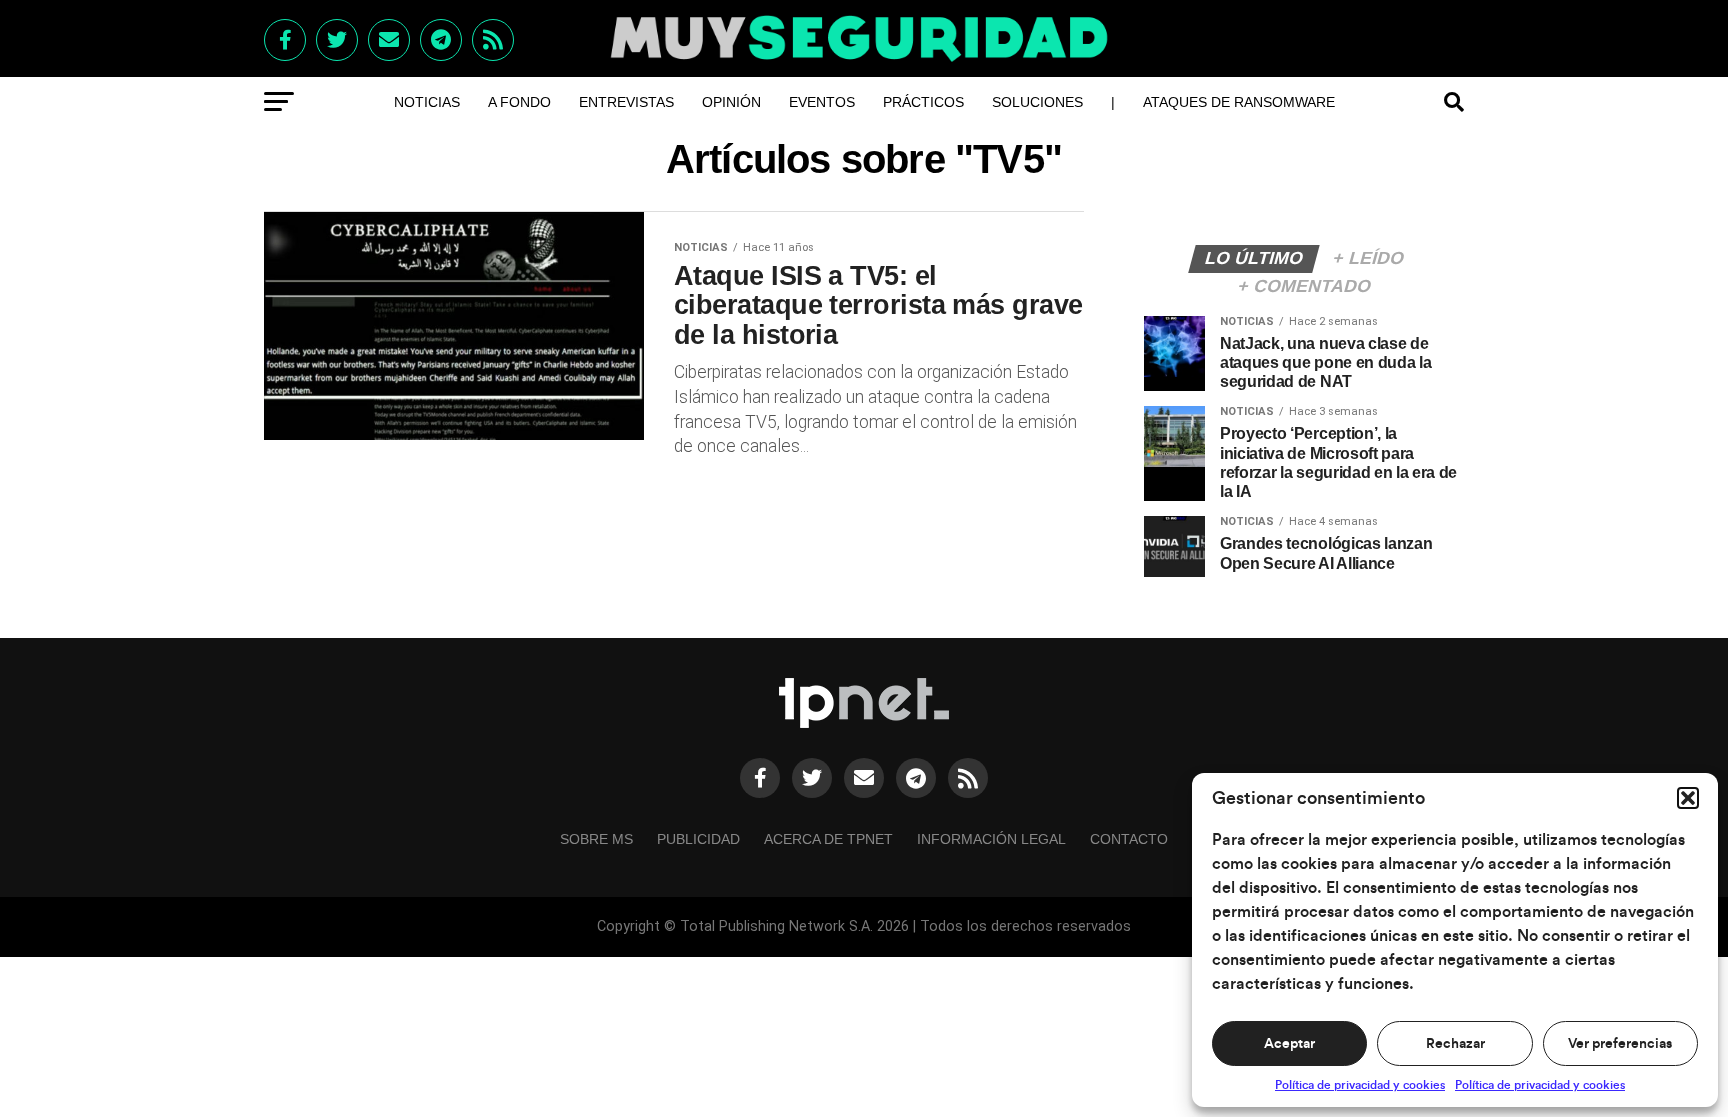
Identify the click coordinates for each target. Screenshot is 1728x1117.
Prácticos (923, 102)
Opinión (731, 102)
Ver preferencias (1620, 1044)
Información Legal (991, 839)
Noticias (427, 102)
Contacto (1129, 839)
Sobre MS (596, 839)
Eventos (822, 102)
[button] (1688, 798)
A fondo (519, 102)
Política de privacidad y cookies (1360, 1085)
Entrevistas (626, 102)
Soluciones (1037, 102)
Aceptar (1289, 1044)
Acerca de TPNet (828, 839)
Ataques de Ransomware (1239, 102)
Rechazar (1455, 1044)
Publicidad (698, 839)
